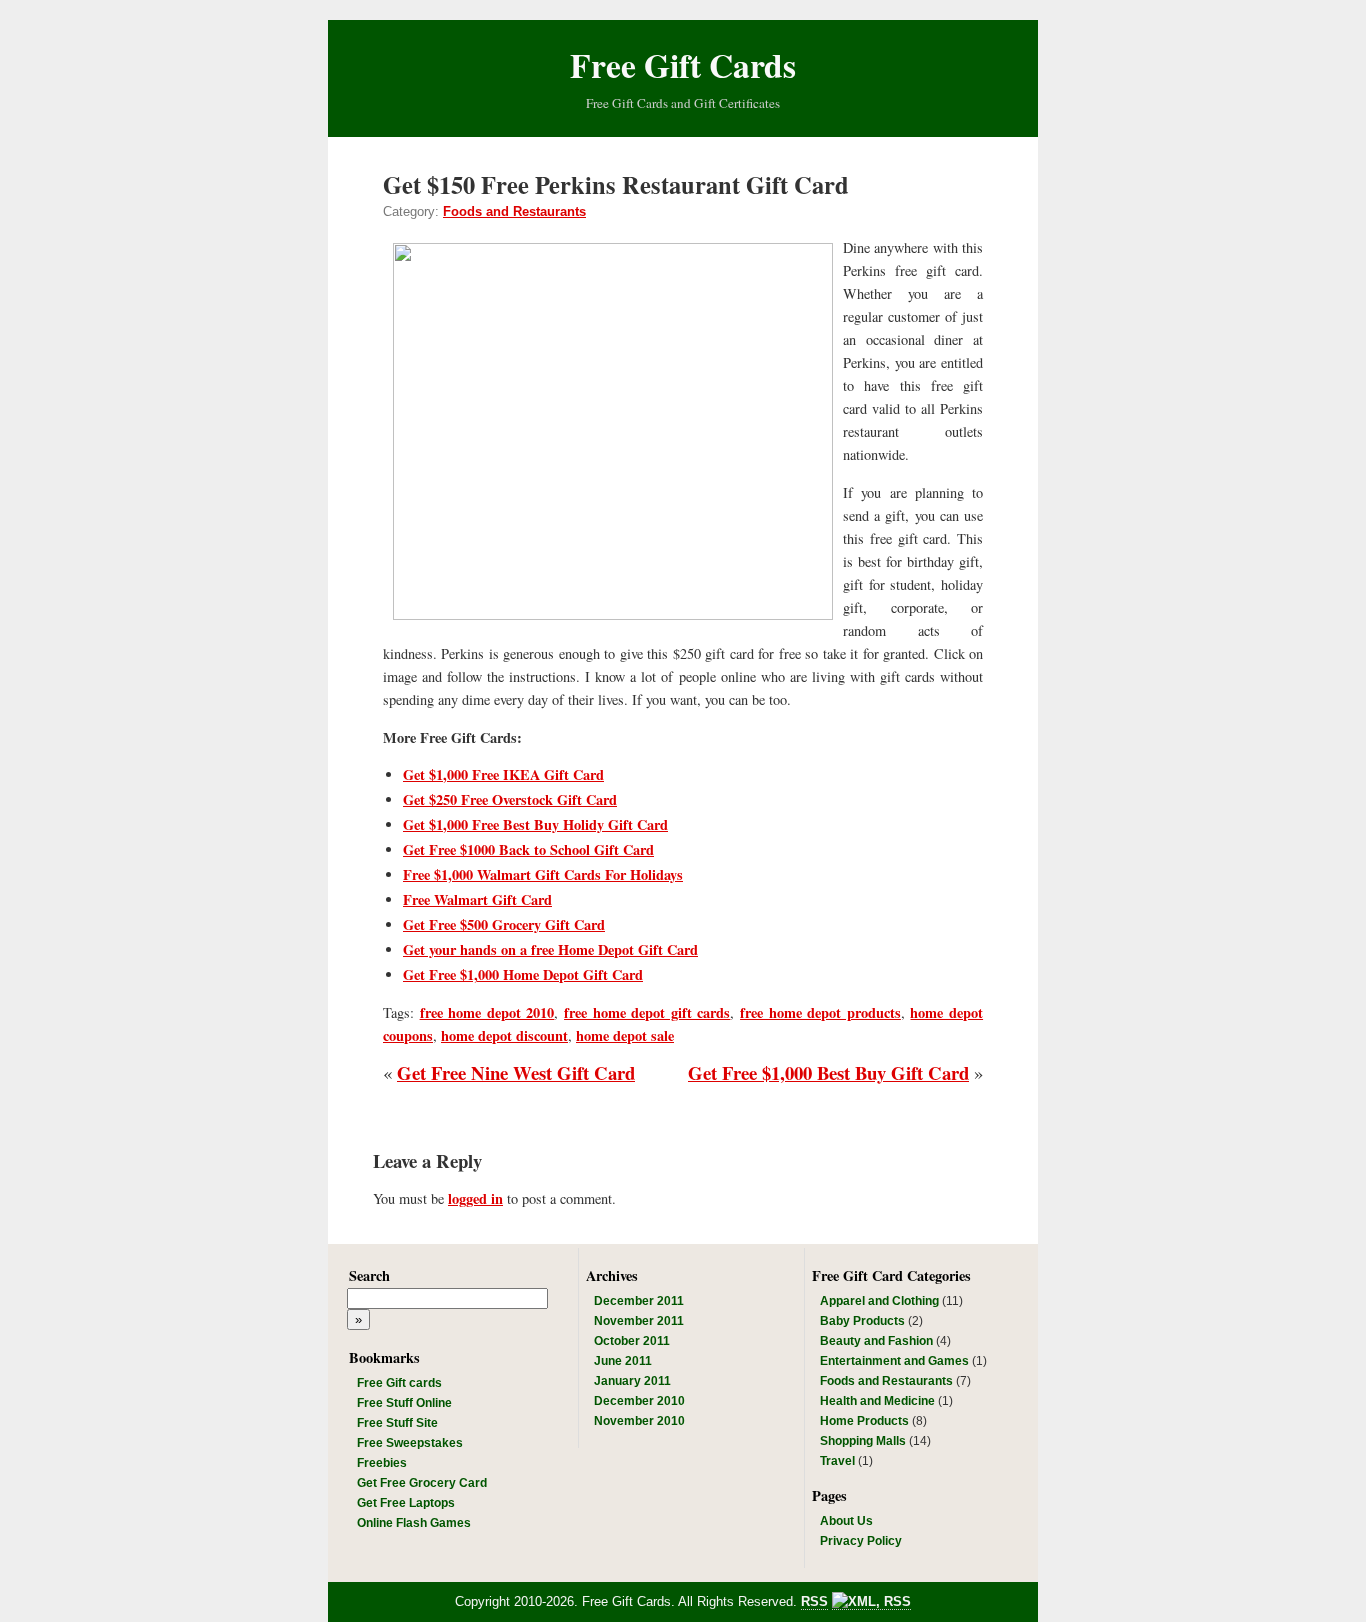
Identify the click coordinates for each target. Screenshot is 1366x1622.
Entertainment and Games (894, 1361)
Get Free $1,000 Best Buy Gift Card (828, 1072)
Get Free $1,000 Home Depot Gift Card (523, 974)
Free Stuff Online (404, 1403)
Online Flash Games (414, 1523)
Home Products (864, 1421)
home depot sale (625, 1035)
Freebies (382, 1463)
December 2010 (639, 1401)
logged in (475, 1198)
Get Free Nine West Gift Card (516, 1072)
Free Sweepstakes (410, 1443)
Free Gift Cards (683, 64)
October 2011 (632, 1341)
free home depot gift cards (647, 1012)
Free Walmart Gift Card (477, 899)
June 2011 (623, 1361)
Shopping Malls (863, 1441)
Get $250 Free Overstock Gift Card (510, 799)
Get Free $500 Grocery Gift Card (504, 924)
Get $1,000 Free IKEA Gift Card (503, 774)
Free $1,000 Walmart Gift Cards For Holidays (543, 874)
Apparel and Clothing (879, 1301)
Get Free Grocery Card (422, 1483)
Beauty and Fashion (876, 1341)
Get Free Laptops (406, 1503)
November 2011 (639, 1321)
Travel (837, 1461)
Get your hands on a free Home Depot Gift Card (550, 949)
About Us (846, 1521)
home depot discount (504, 1035)
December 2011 (639, 1301)
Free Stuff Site (397, 1423)
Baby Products (862, 1321)
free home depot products (820, 1012)
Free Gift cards (399, 1383)
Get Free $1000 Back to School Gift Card (528, 849)
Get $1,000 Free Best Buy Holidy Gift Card (535, 824)
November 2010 (639, 1421)
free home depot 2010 (487, 1012)
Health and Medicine (877, 1401)
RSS (814, 1601)
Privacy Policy (861, 1541)
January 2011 (632, 1381)
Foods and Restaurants (514, 211)
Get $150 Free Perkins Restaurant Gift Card (616, 184)
